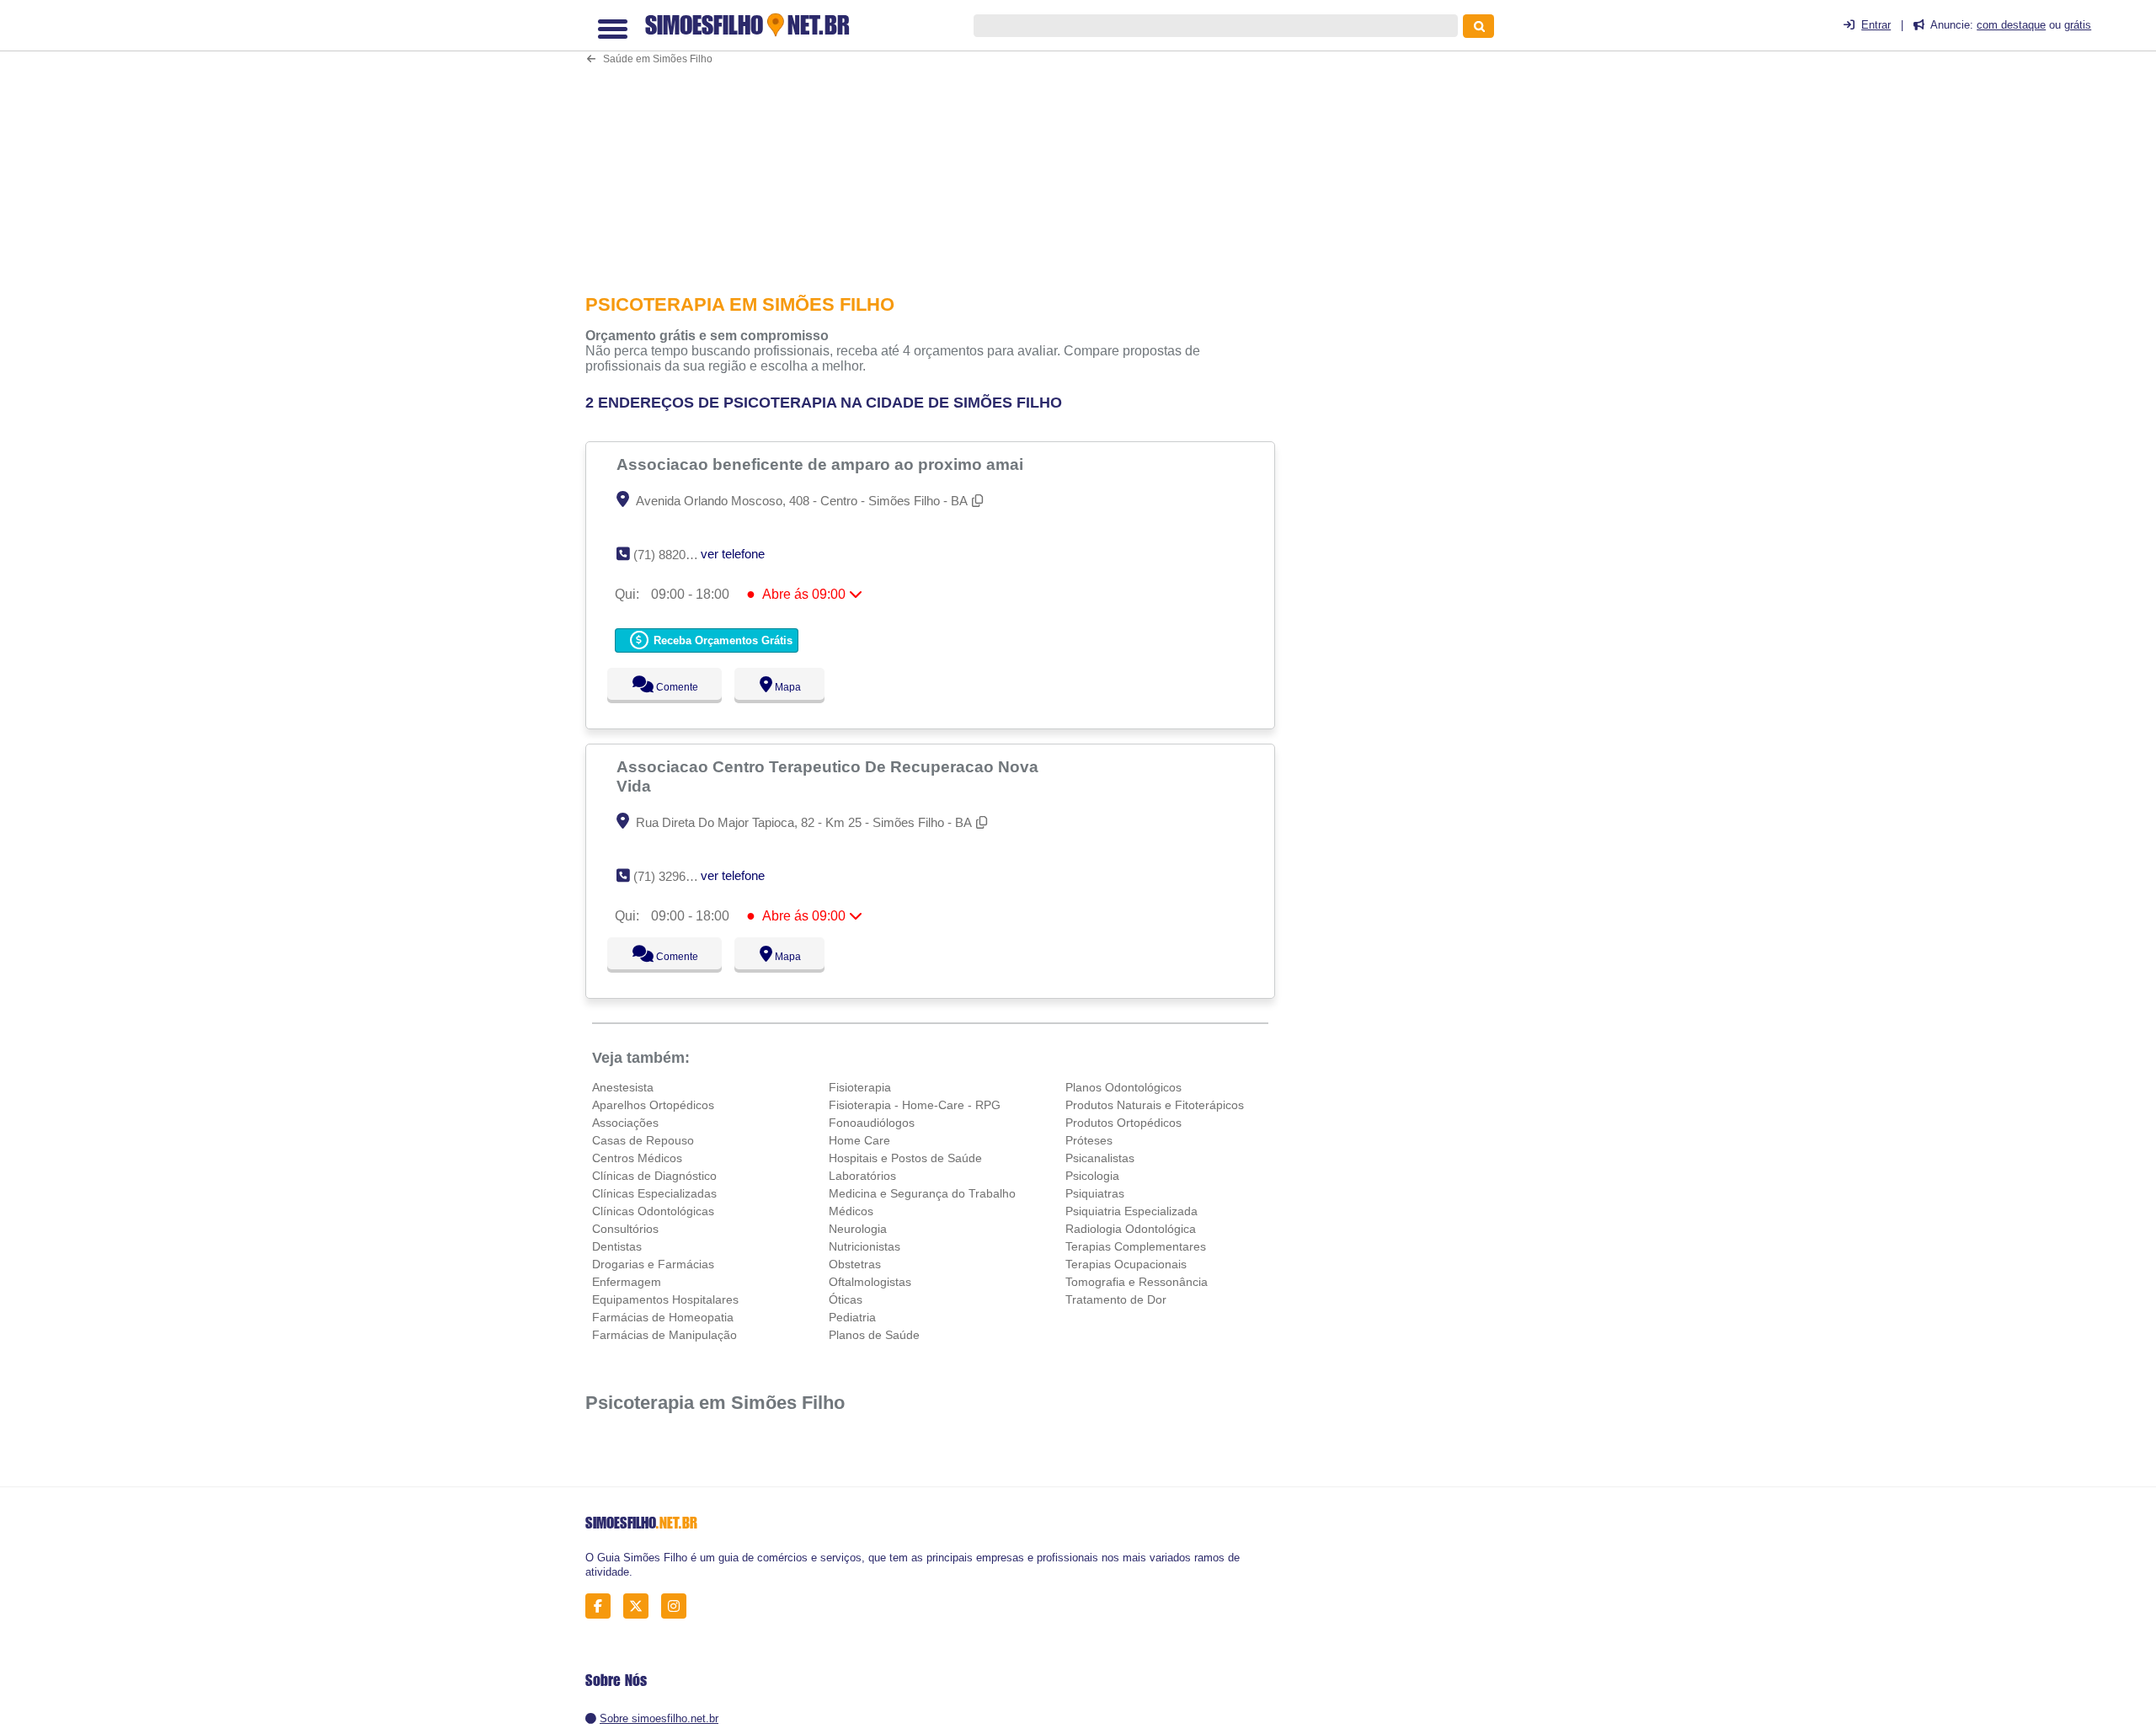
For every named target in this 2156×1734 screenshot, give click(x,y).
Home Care (859, 1140)
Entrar (1876, 25)
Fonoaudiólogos (872, 1123)
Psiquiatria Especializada (1131, 1211)
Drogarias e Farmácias (653, 1264)
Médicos (851, 1211)
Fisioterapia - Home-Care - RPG (915, 1105)
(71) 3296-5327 (675, 876)
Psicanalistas (1100, 1158)
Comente (666, 687)
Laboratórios (862, 1176)
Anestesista (623, 1087)
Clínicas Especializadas (654, 1193)
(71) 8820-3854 (675, 555)
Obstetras (855, 1264)
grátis (2078, 25)
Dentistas (617, 1246)
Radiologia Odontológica (1131, 1229)
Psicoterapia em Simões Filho (715, 1403)
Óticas (846, 1299)
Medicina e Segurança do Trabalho (922, 1193)
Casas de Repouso (643, 1140)
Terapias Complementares (1136, 1246)
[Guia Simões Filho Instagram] (678, 1606)
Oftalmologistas (870, 1282)
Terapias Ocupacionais (1126, 1264)
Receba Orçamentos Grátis (721, 640)
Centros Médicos (637, 1158)
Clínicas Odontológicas (653, 1211)
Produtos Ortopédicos (1123, 1123)
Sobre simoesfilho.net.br (659, 1718)
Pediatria (852, 1317)
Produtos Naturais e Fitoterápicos (1155, 1105)
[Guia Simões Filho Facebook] (603, 1606)
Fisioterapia (860, 1087)
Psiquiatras (1095, 1193)
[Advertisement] (939, 140)
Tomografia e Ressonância (1137, 1282)
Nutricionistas (865, 1246)
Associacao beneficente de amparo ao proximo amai (822, 464)
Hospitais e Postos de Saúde (905, 1158)
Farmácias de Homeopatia (663, 1317)
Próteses (1089, 1140)
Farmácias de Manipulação (664, 1335)
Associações (625, 1123)
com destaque (2011, 25)
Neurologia (858, 1229)
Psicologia (1092, 1176)
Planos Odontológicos (1123, 1087)
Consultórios (625, 1229)
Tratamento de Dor (1116, 1299)
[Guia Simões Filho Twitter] (640, 1606)
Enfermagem (627, 1282)
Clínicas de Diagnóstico (654, 1176)
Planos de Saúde (874, 1335)
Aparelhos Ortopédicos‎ (653, 1105)
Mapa (784, 687)
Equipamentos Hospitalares (665, 1299)
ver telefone (733, 554)
